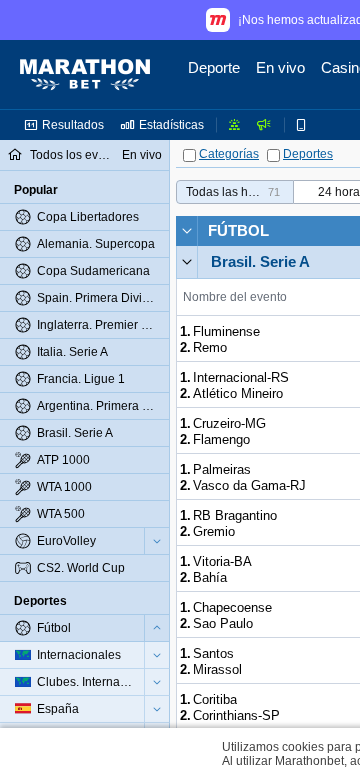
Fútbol (238, 230)
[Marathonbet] (85, 75)
